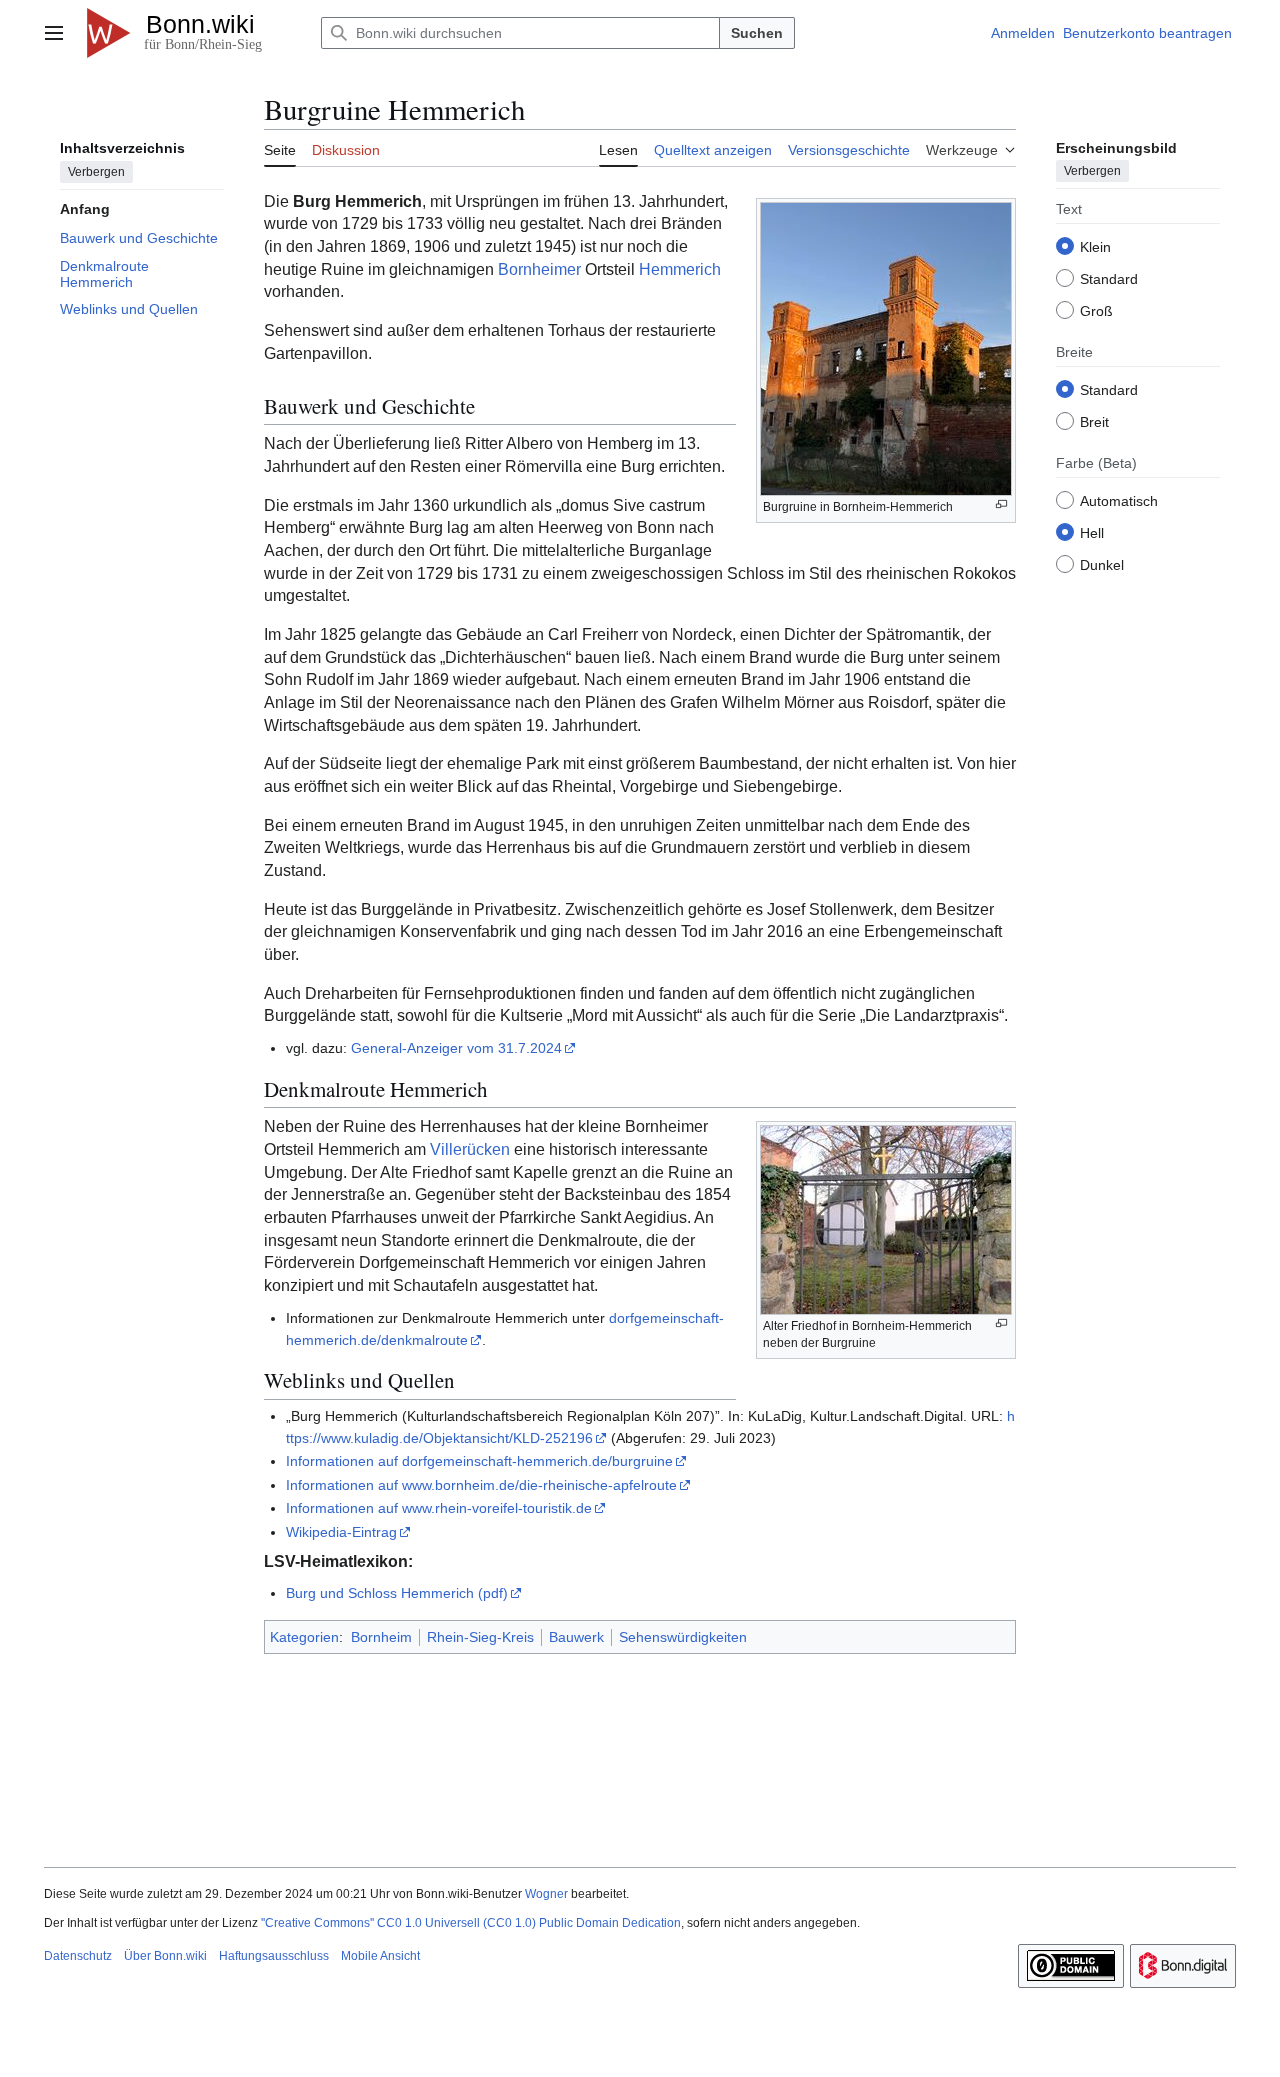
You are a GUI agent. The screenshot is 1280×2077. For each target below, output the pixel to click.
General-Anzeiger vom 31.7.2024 (456, 1048)
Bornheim (381, 1637)
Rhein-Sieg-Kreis (480, 1637)
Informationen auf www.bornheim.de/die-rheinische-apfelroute (481, 1485)
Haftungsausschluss (274, 1956)
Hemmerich (680, 269)
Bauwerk (576, 1637)
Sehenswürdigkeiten (683, 1637)
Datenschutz (78, 1956)
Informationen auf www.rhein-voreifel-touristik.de (439, 1508)
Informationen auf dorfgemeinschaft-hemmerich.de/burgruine (479, 1461)
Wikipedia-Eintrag (341, 1532)
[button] (54, 33)
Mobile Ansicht (380, 1956)
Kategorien (304, 1637)
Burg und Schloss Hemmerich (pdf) (397, 1593)
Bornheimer (539, 269)
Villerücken (470, 1149)
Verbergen (96, 171)
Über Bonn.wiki (165, 1956)
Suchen (757, 33)
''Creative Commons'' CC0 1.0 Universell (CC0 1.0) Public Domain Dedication (471, 1923)
